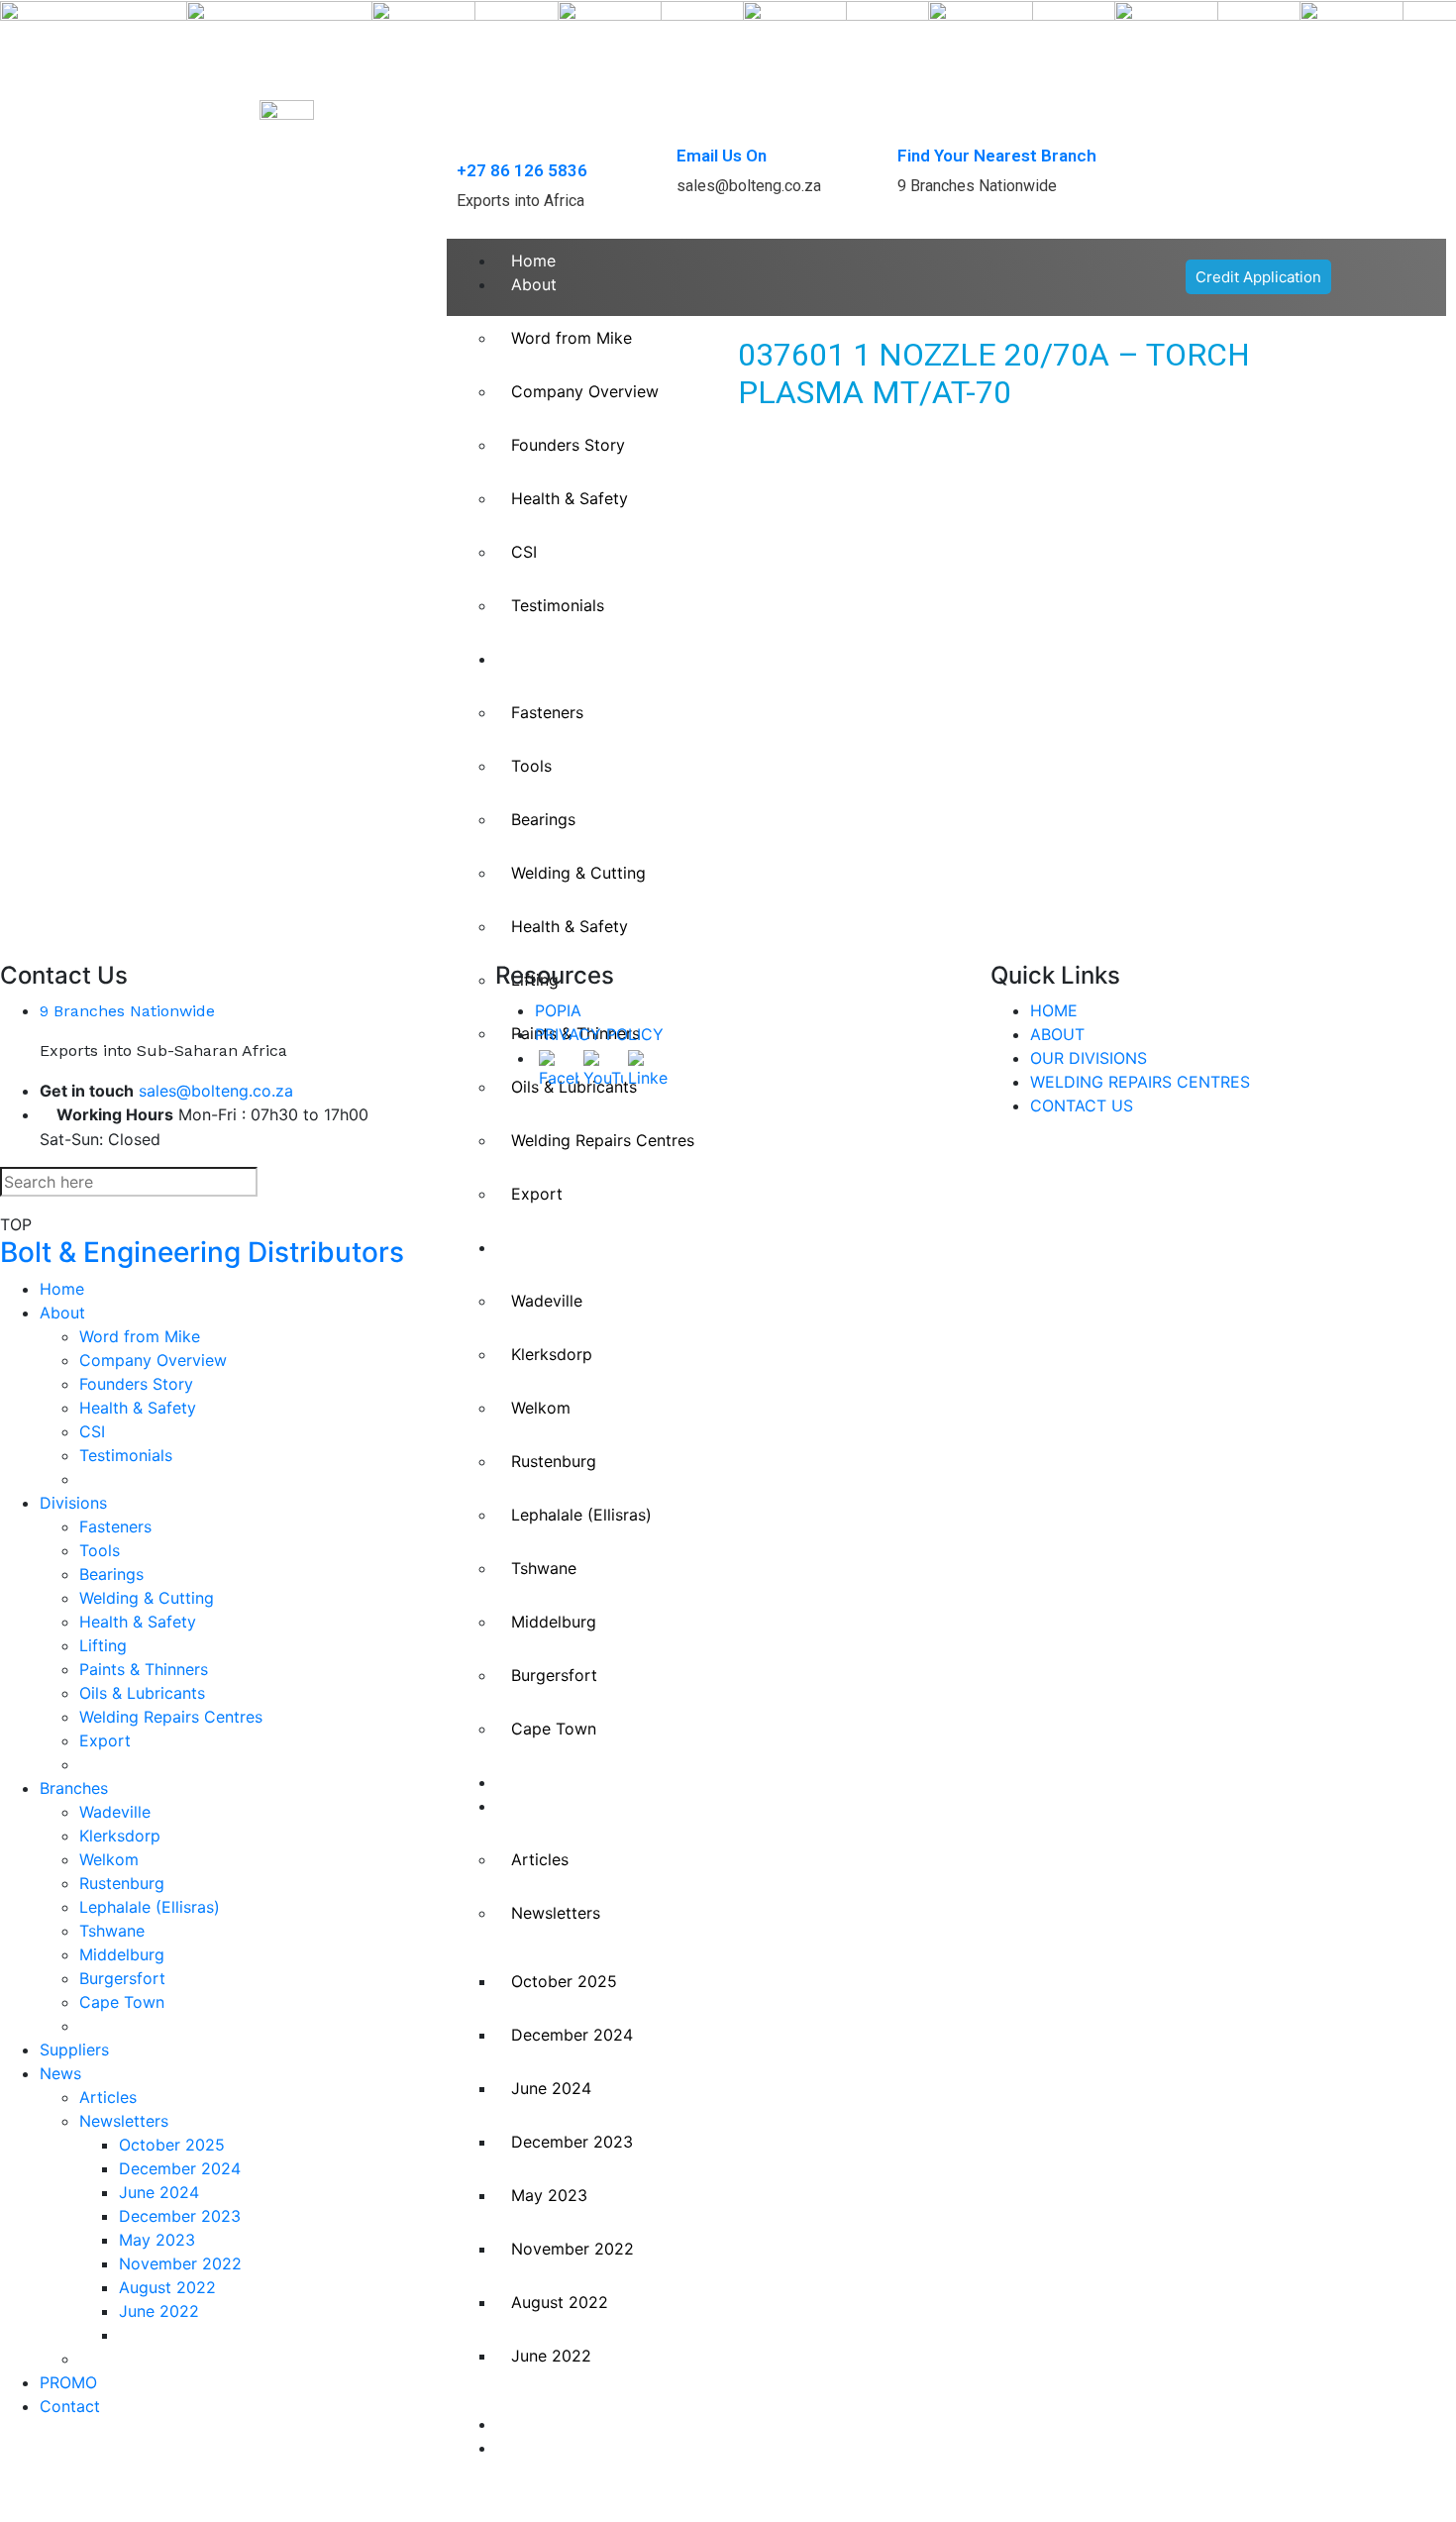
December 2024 (572, 2035)
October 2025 (564, 1981)
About (534, 284)
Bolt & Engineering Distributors (202, 1252)
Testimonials (126, 1455)
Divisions (73, 1503)
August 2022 (560, 2302)
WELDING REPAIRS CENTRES (1140, 1082)
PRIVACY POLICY (599, 1034)
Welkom (541, 1408)
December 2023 (572, 2142)
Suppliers (546, 1782)
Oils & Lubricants (142, 1693)
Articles (540, 1859)
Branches (545, 1247)
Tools (100, 1550)
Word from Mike (140, 1336)
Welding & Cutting (147, 1598)
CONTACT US (1082, 1105)
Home (533, 261)
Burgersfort (554, 1675)
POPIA (558, 1010)
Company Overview (153, 1360)
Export (537, 1194)
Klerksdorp (552, 1354)
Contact (541, 2448)
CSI (92, 1431)
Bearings (111, 1574)
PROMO (540, 2424)
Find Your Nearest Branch (997, 156)
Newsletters (556, 1913)
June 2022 (551, 2356)
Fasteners (115, 1526)
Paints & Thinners (144, 1669)
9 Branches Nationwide (127, 1011)
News (532, 1806)
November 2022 (572, 2249)
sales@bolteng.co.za (216, 1091)
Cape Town (554, 1729)
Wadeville (547, 1301)
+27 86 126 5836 (522, 170)
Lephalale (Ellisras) (581, 1515)
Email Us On (722, 156)
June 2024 (551, 2088)
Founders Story (136, 1384)
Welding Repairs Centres (171, 1717)
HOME (1054, 1010)
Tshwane (544, 1568)
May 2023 (549, 2195)
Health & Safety (138, 1408)
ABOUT (1057, 1034)
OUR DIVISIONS (1089, 1058)
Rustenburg (554, 1461)
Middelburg (554, 1622)
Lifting (103, 1645)
